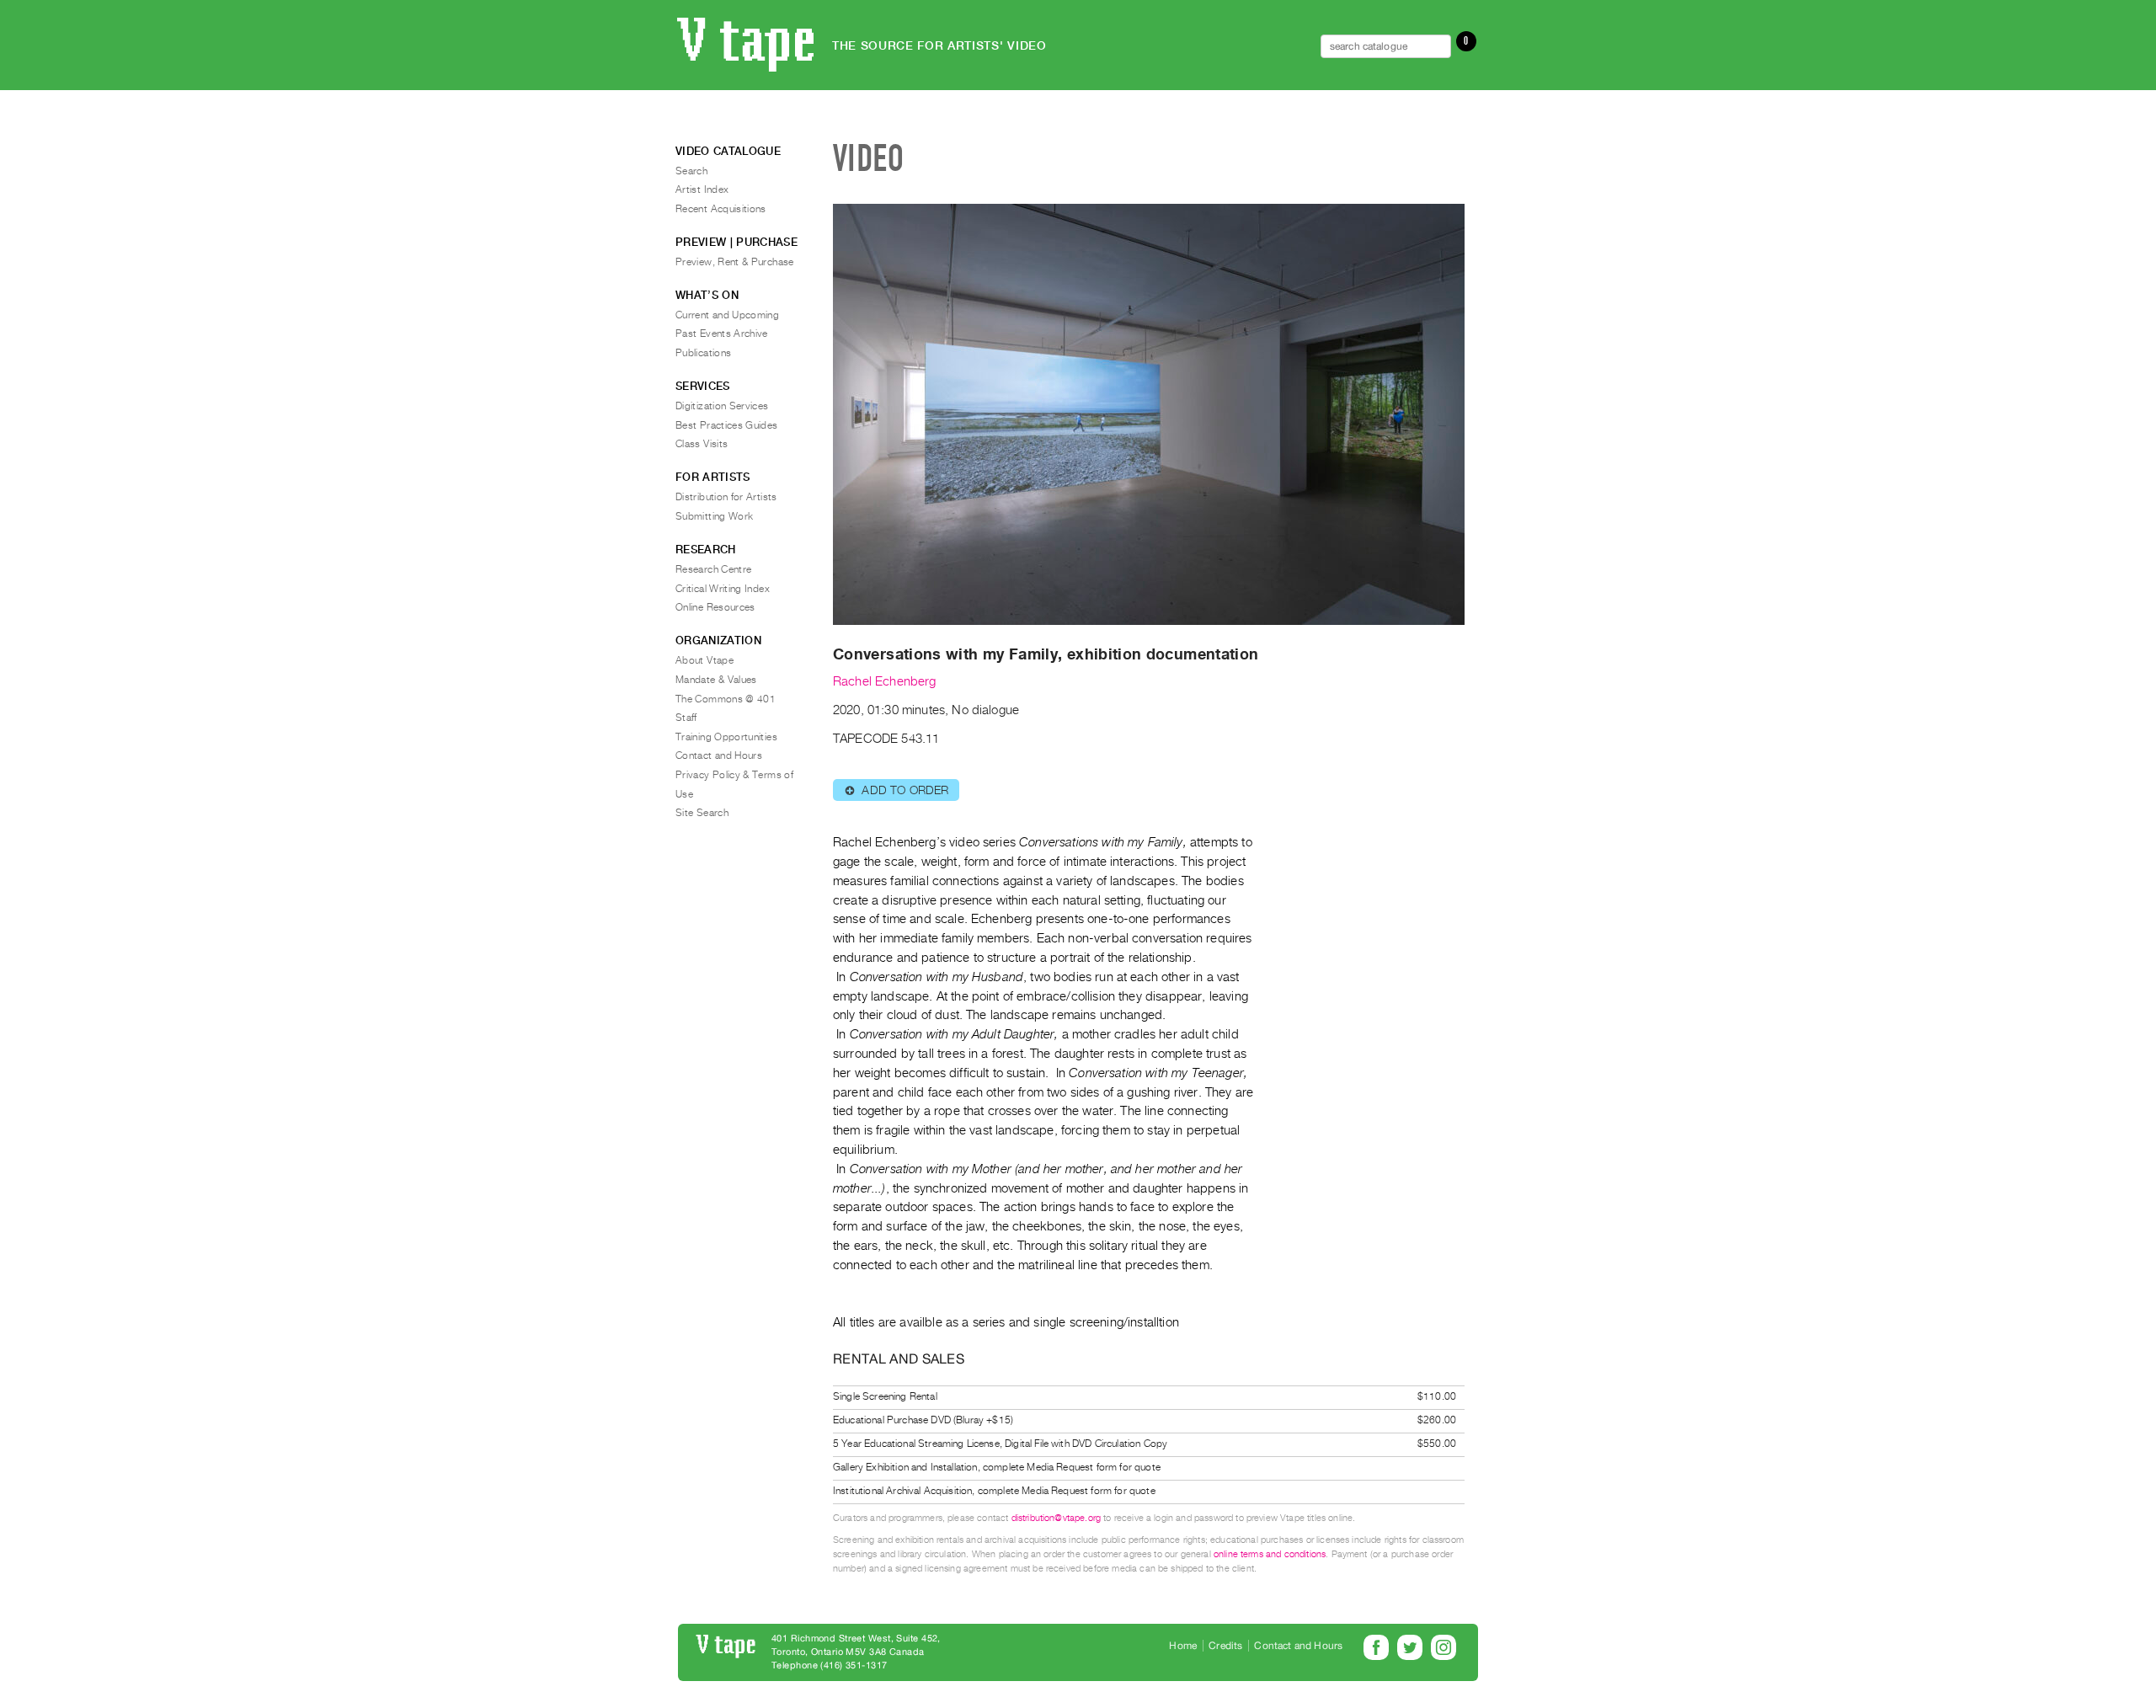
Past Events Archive (722, 334)
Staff (686, 718)
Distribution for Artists (726, 497)
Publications (703, 353)
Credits (1225, 1646)
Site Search (702, 813)
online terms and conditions (1270, 1554)
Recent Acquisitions (721, 209)
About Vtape (704, 660)
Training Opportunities (726, 737)
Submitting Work (714, 516)
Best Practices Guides (727, 425)
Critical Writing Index (723, 589)
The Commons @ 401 (726, 699)
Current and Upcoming (727, 315)
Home (1183, 1646)
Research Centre (713, 569)
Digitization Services (722, 406)
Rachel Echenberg (885, 681)
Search (691, 171)
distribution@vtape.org (1057, 1518)
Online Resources (715, 607)
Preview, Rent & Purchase (735, 262)
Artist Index (702, 189)
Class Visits (702, 444)
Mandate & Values (716, 680)
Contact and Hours (719, 755)
